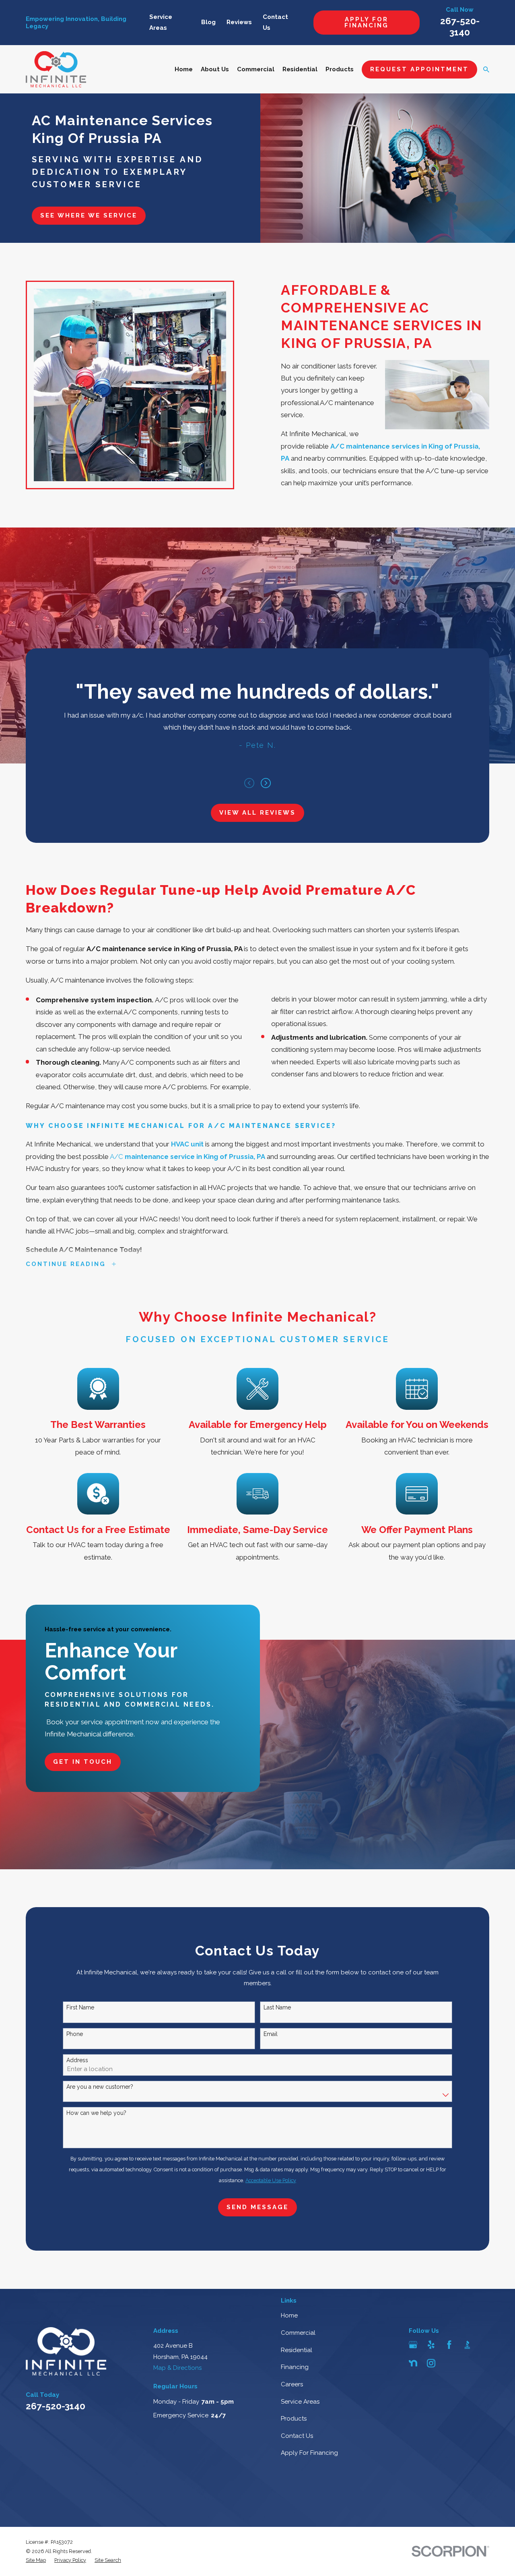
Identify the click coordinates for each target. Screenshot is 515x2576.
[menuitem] (36, 2560)
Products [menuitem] (340, 69)
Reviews (239, 22)
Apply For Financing (367, 22)
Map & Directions (177, 2368)
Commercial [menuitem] (256, 69)
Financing (295, 2367)
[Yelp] (431, 2345)
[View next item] (266, 783)
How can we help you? (96, 2113)
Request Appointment (419, 69)
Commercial (298, 2333)
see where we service (89, 215)
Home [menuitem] (184, 69)
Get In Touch (83, 1762)
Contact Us (297, 2436)
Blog (208, 22)
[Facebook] (449, 2345)
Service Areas (300, 2402)
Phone (75, 2034)
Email (271, 2034)
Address (77, 2060)
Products (294, 2419)
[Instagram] (431, 2363)
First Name (80, 2007)
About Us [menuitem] (215, 69)
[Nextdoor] (413, 2363)
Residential (297, 2350)
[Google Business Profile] (413, 2345)
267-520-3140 (56, 2406)
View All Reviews (257, 813)
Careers (292, 2384)
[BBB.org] (467, 2345)
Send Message (257, 2207)
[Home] (56, 69)
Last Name (277, 2007)
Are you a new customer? (100, 2087)
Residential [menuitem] (300, 69)
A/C (187, 1157)
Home (289, 2315)
